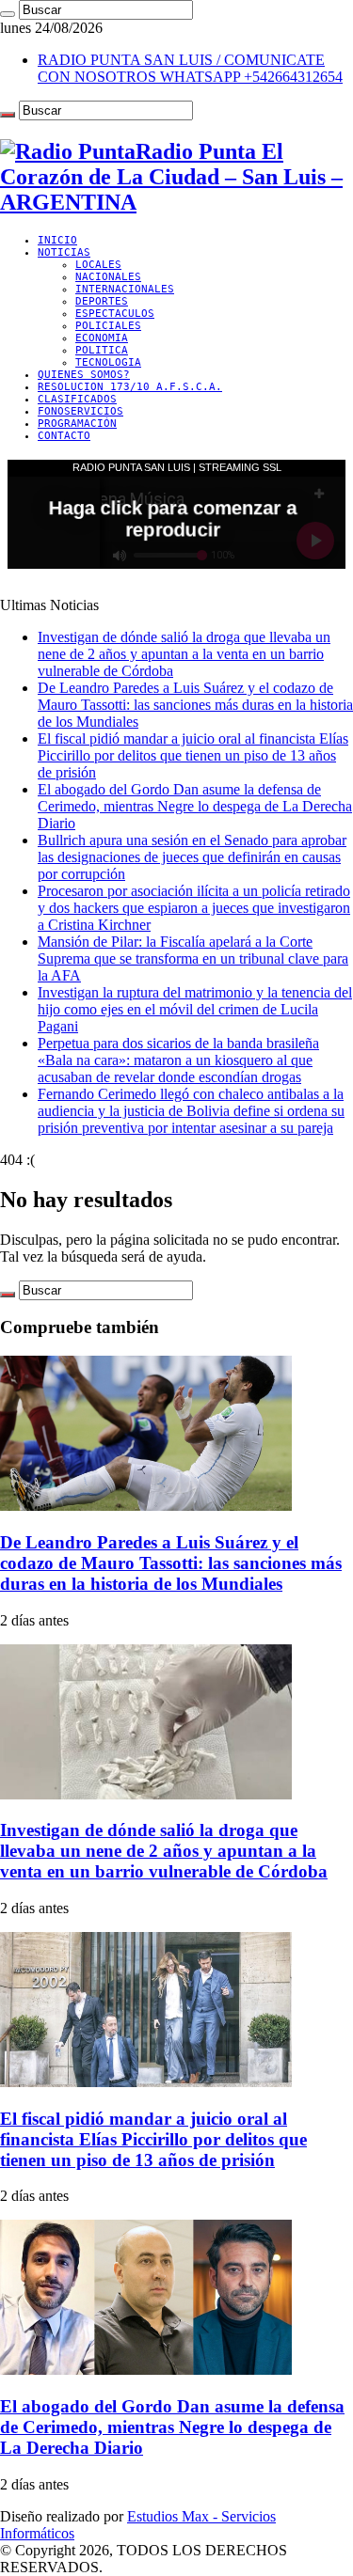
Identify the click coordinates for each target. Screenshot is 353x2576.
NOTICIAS (64, 252)
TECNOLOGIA (108, 362)
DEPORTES (102, 301)
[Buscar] (8, 14)
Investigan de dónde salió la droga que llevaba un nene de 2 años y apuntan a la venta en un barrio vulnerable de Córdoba (184, 654)
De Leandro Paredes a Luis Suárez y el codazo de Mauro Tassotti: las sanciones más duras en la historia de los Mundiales (195, 705)
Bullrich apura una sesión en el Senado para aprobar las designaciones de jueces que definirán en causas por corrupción (192, 857)
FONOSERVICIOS (80, 411)
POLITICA (102, 350)
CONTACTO (64, 436)
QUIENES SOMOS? (84, 375)
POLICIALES (108, 326)
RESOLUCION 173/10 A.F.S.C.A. (130, 387)
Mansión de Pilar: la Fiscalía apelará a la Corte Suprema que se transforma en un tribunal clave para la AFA (193, 958)
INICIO (57, 240)
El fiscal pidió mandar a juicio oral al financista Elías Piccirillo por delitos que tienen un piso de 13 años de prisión (193, 755)
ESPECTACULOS (115, 314)
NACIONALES (108, 277)
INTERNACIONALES (125, 289)
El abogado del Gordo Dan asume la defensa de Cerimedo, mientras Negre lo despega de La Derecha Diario (195, 806)
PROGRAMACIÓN (77, 424)
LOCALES (98, 265)
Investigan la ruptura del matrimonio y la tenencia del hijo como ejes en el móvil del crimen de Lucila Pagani (195, 1009)
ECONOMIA (102, 338)
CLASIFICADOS (77, 399)
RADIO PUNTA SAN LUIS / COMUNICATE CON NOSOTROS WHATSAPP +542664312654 (190, 68)
